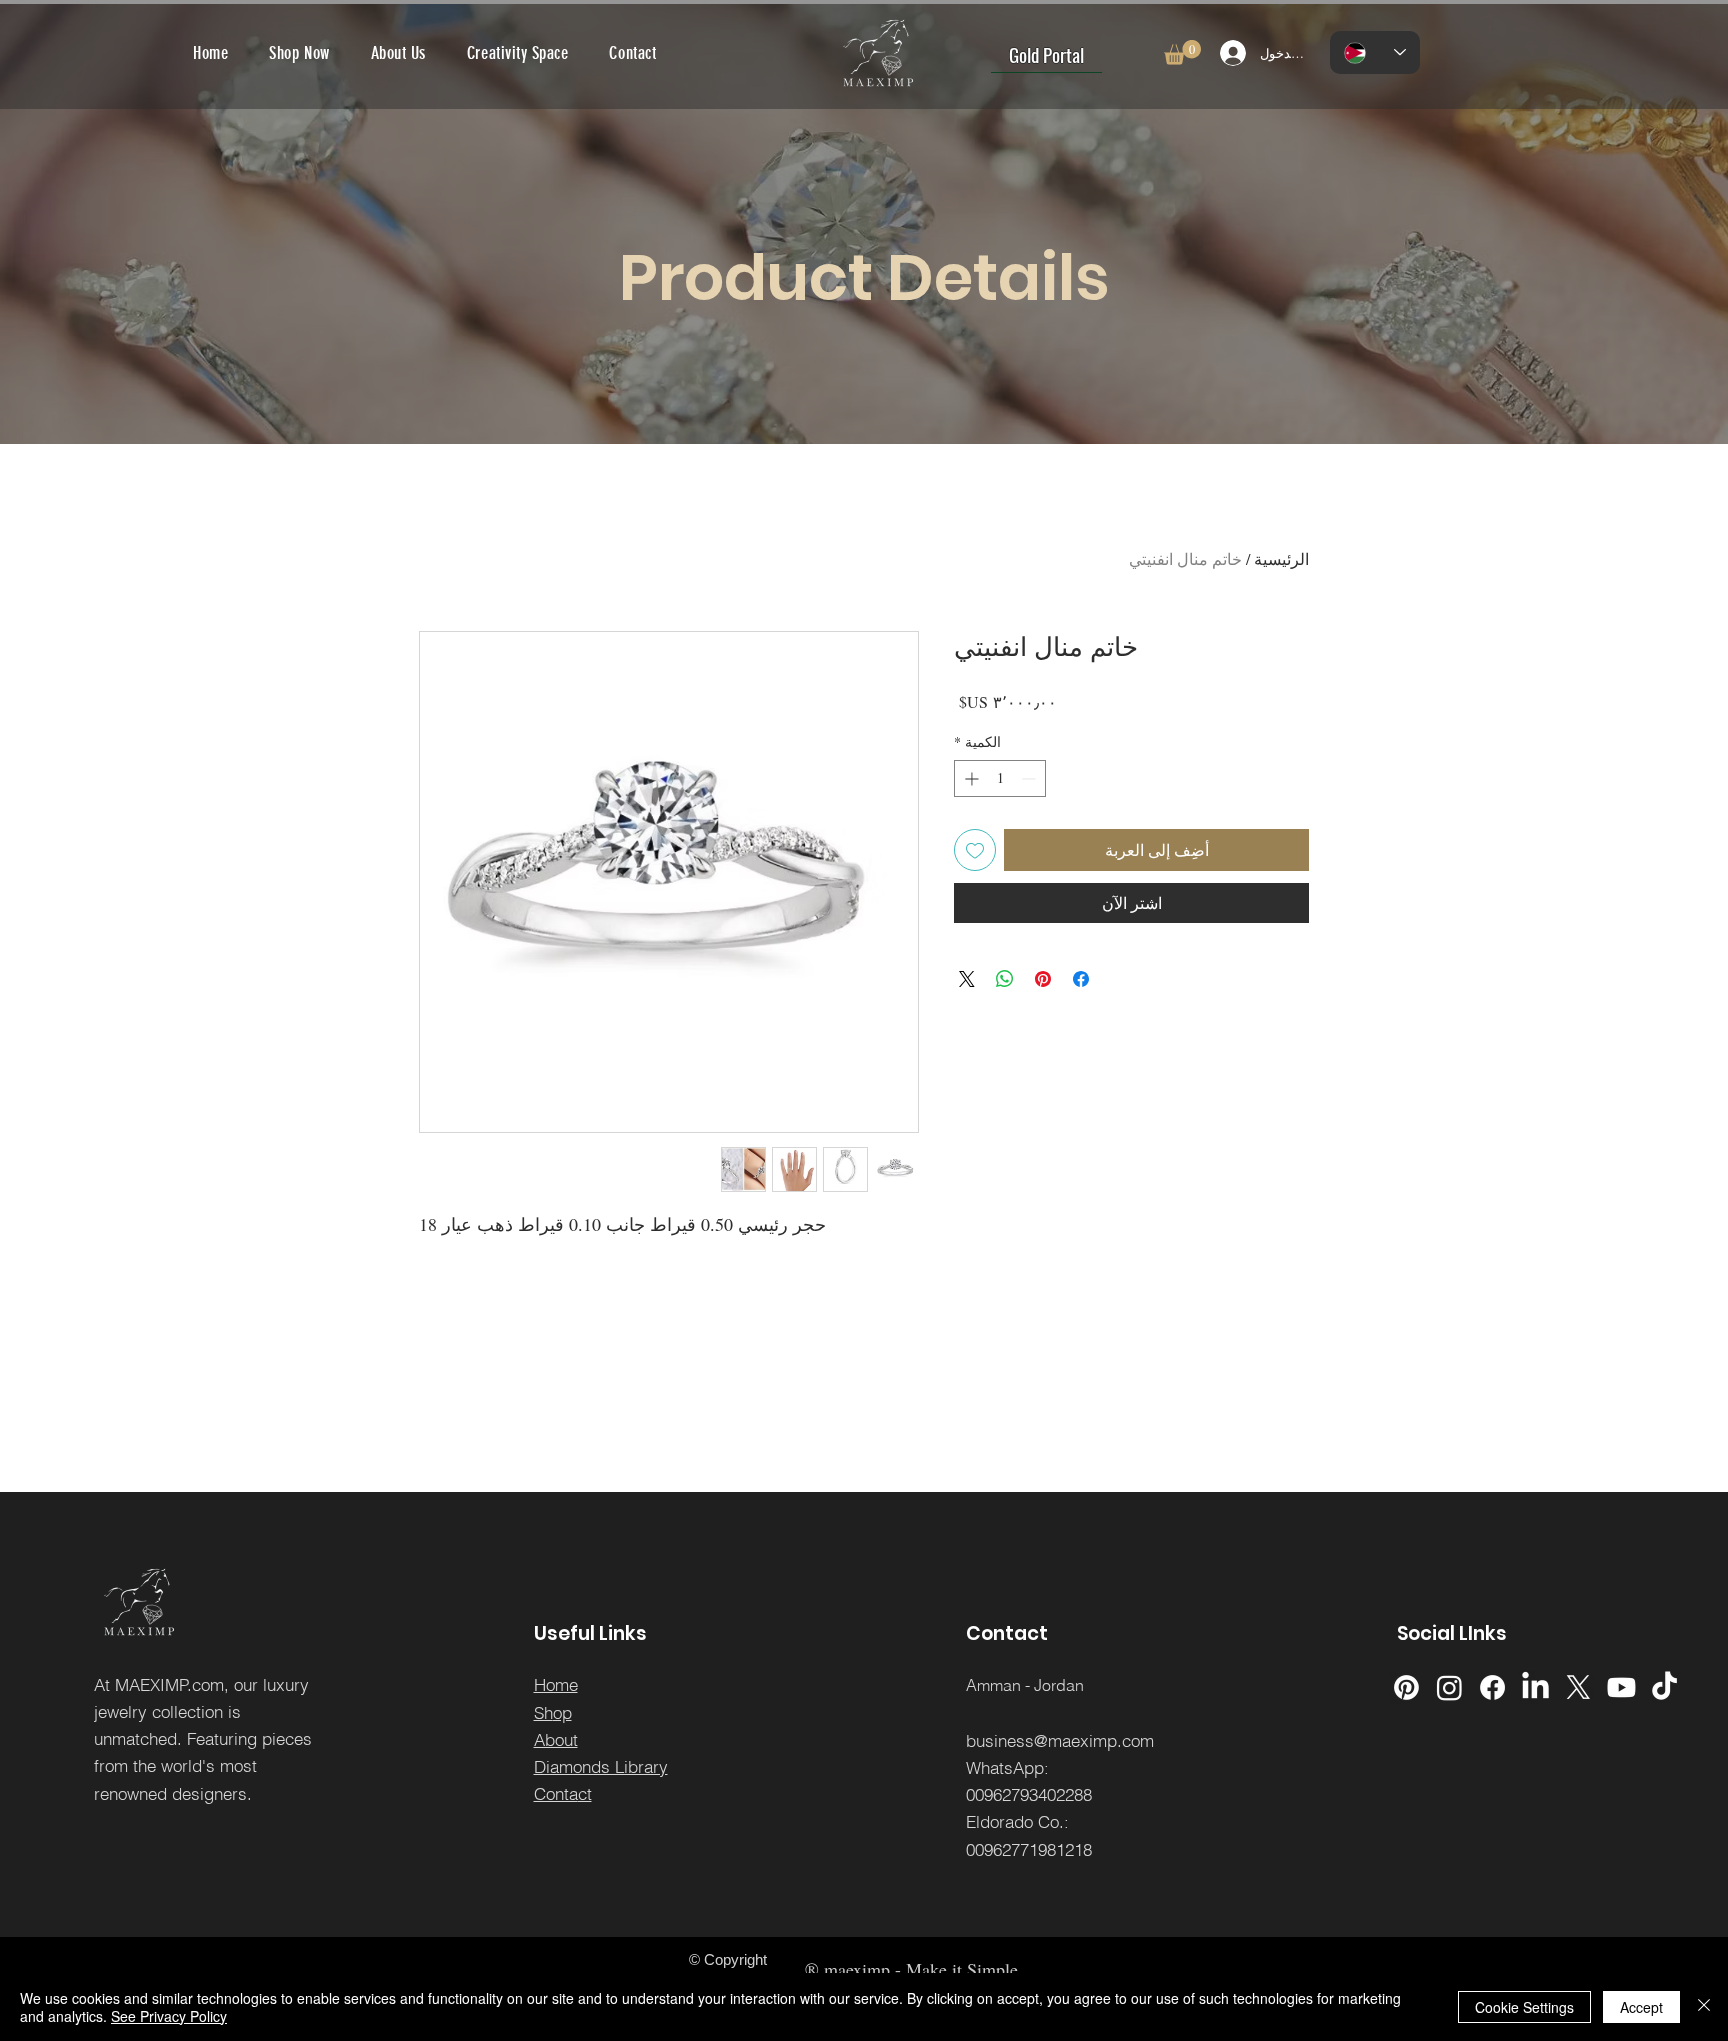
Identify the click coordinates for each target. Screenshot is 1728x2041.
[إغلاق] (1704, 2007)
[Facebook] (1492, 1687)
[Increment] (969, 778)
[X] (1578, 1687)
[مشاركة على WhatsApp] (1005, 979)
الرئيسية (1281, 558)
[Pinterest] (1406, 1687)
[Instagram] (1449, 1687)
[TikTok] (1664, 1687)
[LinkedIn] (1535, 1687)
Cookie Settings (1524, 2007)
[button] (1182, 52)
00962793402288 (1029, 1794)
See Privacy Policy (169, 2016)
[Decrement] (1030, 778)
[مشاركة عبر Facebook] (1081, 979)
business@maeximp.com (1060, 1740)
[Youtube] (1621, 1687)
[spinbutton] (1000, 778)
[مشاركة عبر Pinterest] (1043, 979)
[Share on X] (967, 979)
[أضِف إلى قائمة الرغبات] (975, 850)
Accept (1641, 2007)
